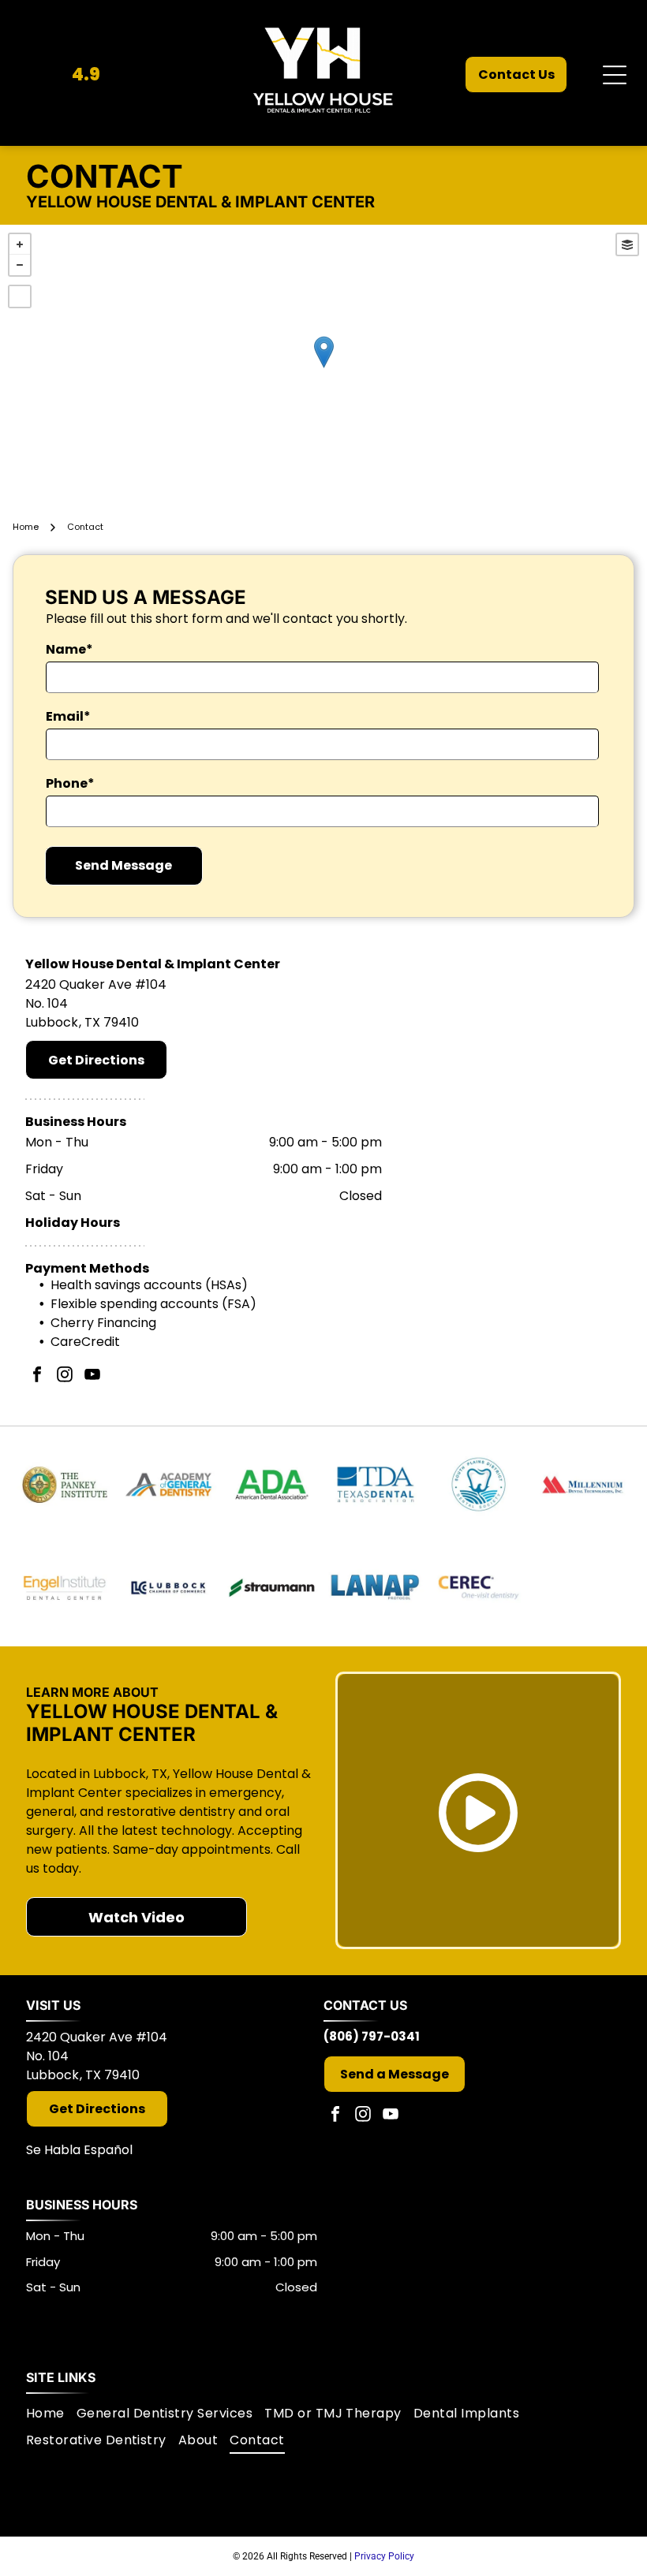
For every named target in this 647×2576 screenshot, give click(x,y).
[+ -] (323, 369)
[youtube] (92, 1376)
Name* (69, 649)
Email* (68, 716)
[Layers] (627, 244)
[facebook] (37, 1376)
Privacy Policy (384, 2556)
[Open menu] (615, 75)
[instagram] (65, 1376)
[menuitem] (51, 2414)
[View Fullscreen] (20, 296)
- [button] (20, 265)
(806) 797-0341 (372, 2036)
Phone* (70, 783)
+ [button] (20, 244)
